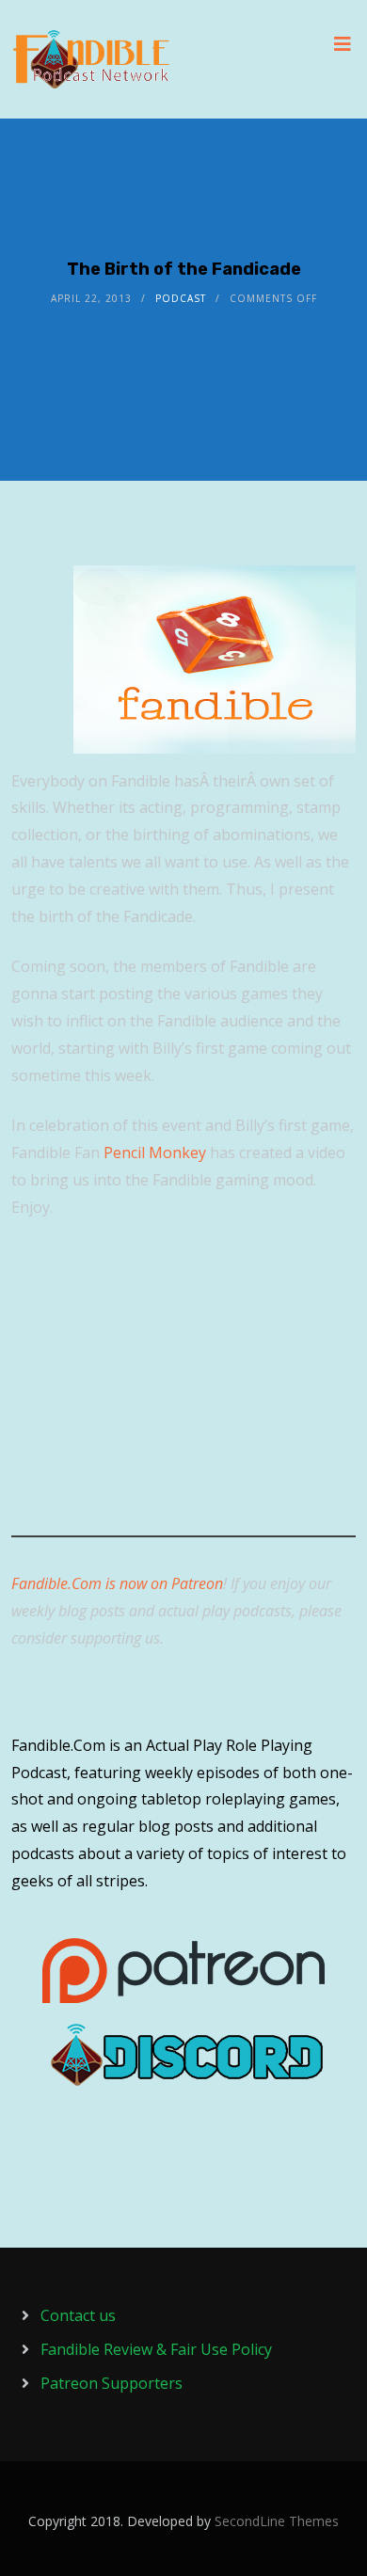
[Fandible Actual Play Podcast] (91, 59)
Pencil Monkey (155, 1153)
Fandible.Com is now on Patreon (117, 1583)
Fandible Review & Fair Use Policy (156, 2349)
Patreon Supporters (112, 2383)
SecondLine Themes (277, 2521)
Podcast (181, 298)
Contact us (78, 2315)
